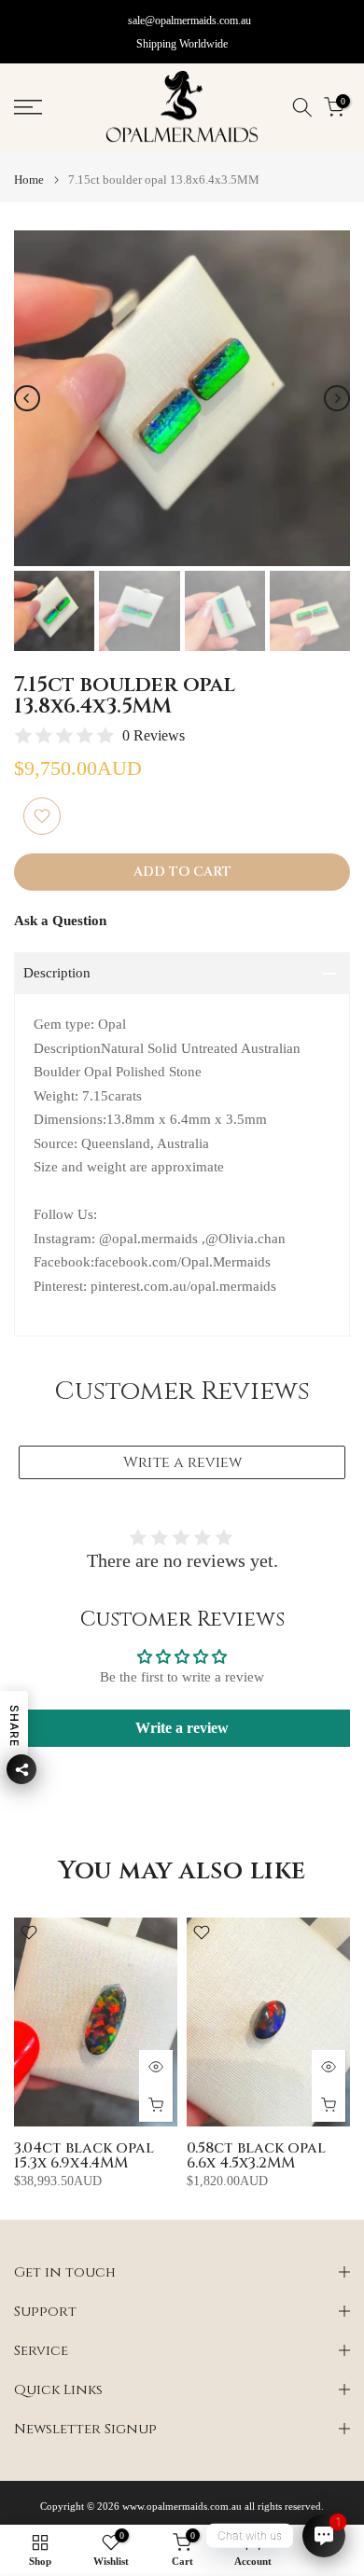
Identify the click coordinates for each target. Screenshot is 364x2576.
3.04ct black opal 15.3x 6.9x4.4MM (84, 2154)
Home (29, 180)
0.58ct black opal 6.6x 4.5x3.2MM (256, 2154)
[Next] (337, 398)
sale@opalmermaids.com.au (189, 21)
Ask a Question (60, 921)
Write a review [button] (182, 1728)
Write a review (182, 1462)
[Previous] (27, 398)
